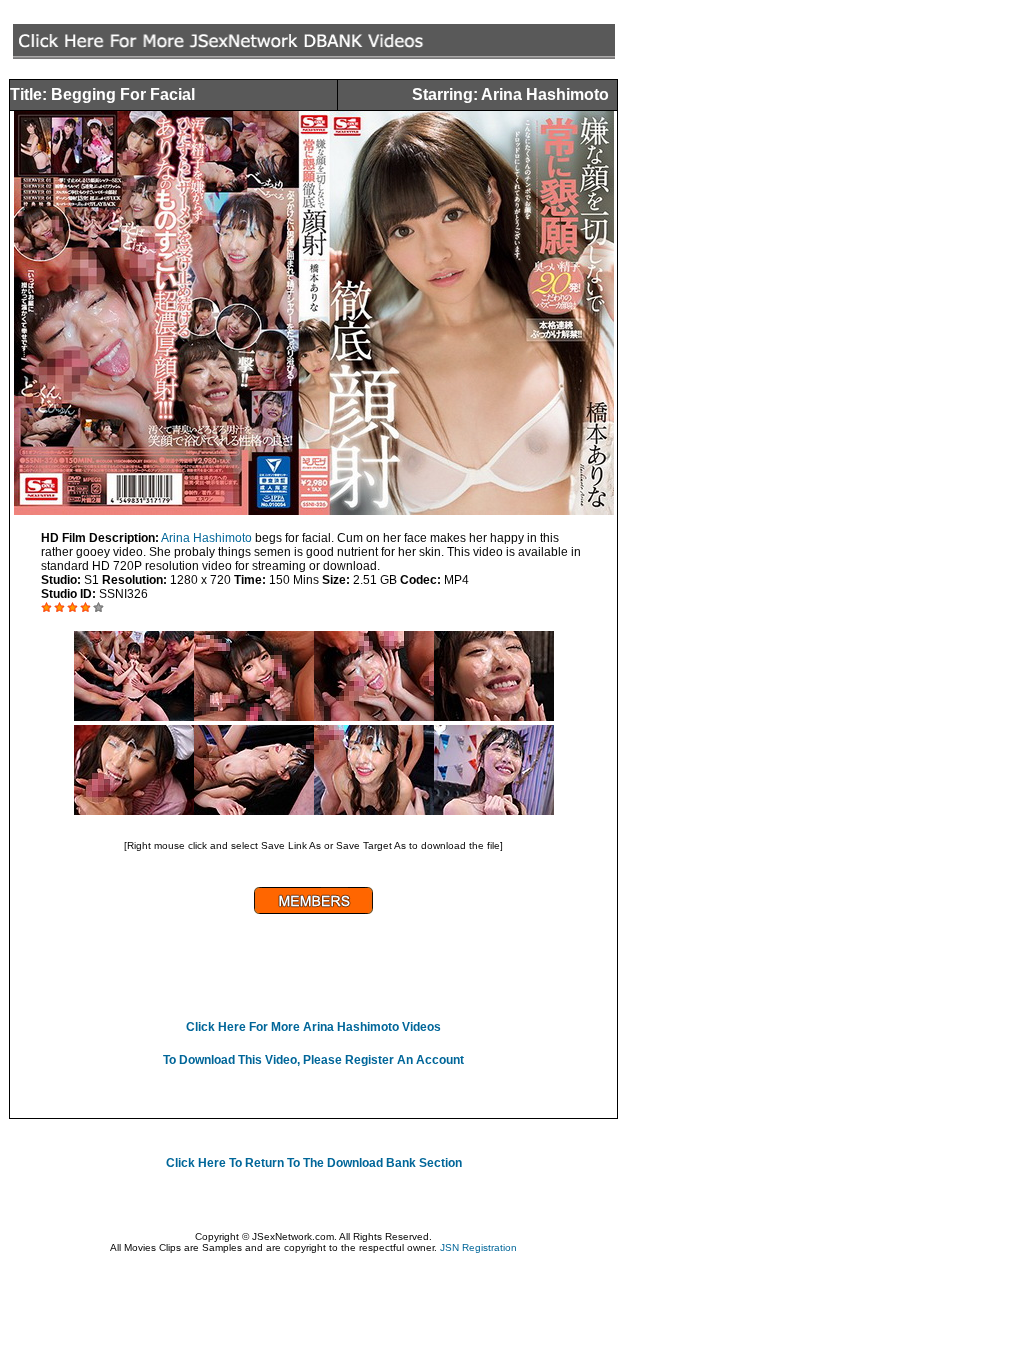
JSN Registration (478, 1247)
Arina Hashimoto (206, 538)
